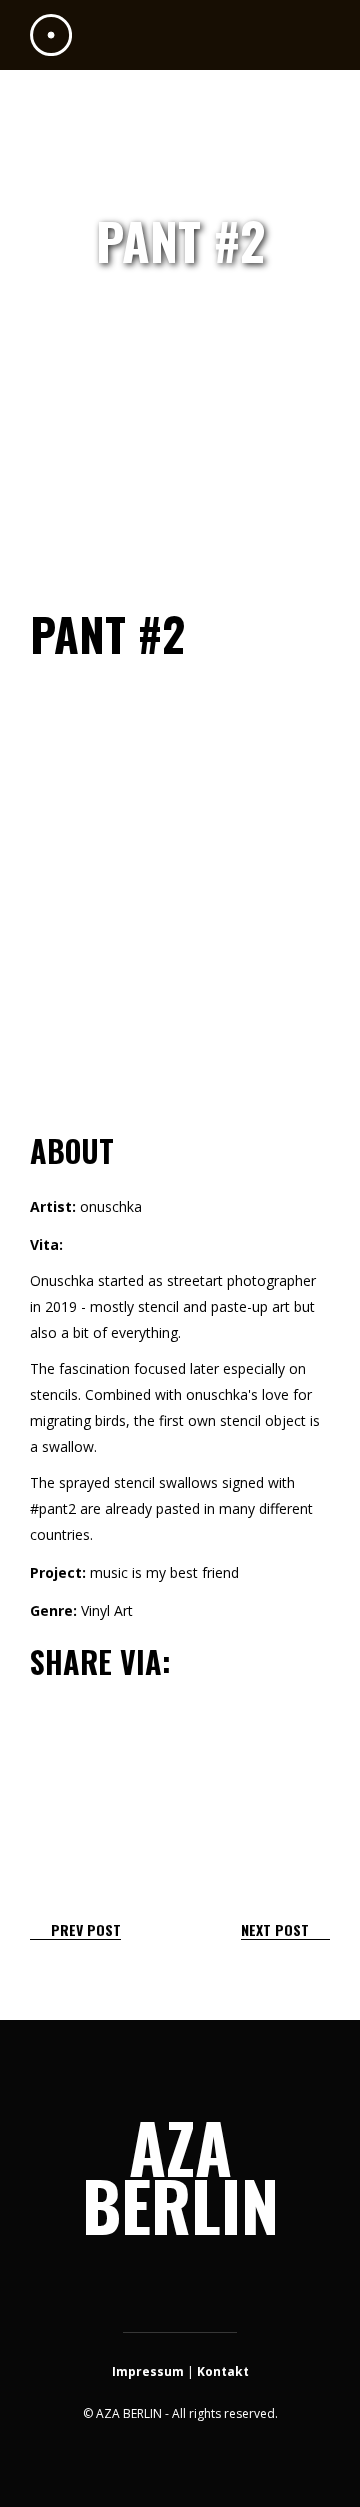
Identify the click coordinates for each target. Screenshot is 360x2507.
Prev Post (86, 1929)
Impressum (148, 2371)
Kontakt (223, 2371)
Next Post (275, 1929)
